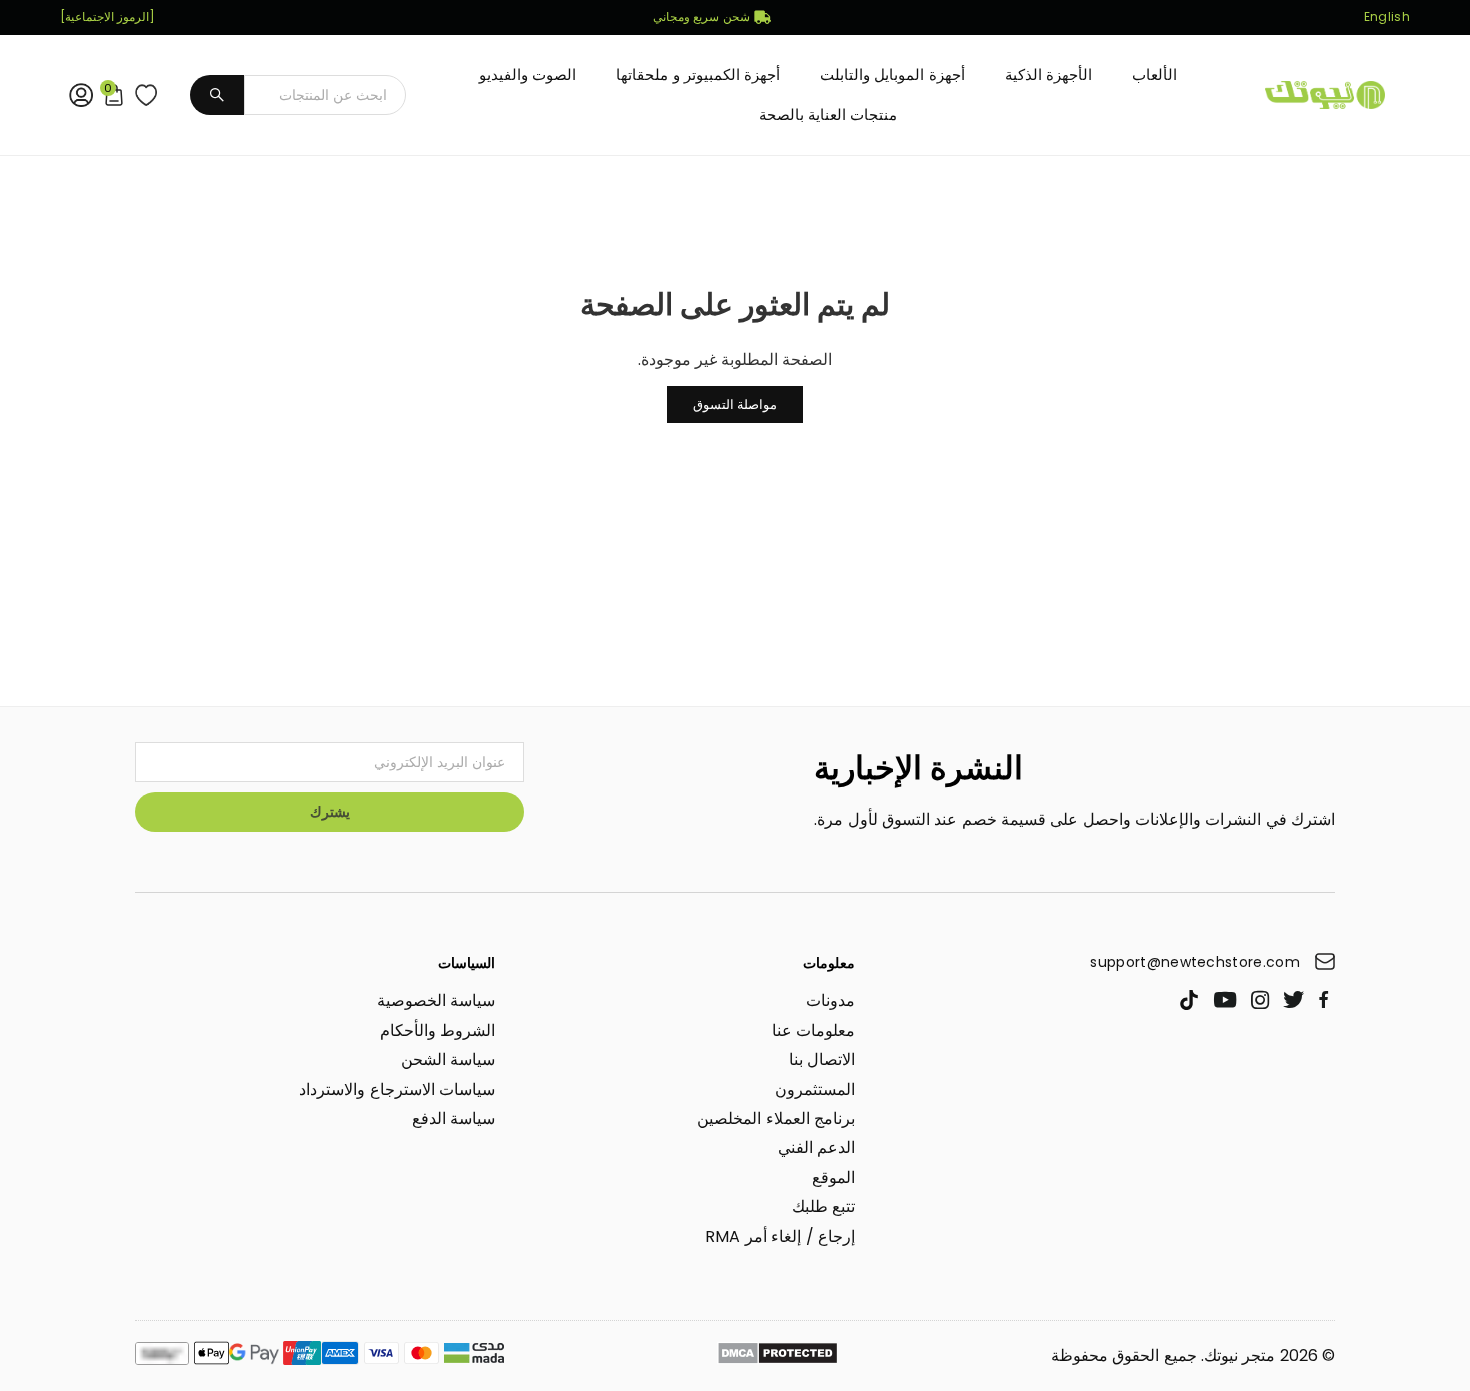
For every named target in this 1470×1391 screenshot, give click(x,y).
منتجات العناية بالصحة (828, 114)
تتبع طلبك (823, 1206)
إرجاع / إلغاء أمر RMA (780, 1236)
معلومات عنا (813, 1030)
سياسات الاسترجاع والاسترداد (397, 1089)
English (1387, 17)
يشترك (330, 812)
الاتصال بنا (822, 1059)
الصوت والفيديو (527, 74)
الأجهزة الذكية (1048, 74)
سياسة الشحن (448, 1059)
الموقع (833, 1177)
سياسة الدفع (453, 1118)
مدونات (830, 1000)
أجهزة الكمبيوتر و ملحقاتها (698, 74)
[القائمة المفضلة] (141, 95)
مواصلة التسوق (735, 404)
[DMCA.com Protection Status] (777, 1356)
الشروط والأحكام (437, 1030)
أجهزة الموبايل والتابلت (892, 74)
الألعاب (1154, 74)
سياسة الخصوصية (436, 1000)
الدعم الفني (816, 1147)
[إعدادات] (76, 95)
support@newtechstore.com (1195, 962)
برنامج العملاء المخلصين (776, 1118)
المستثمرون (815, 1089)
